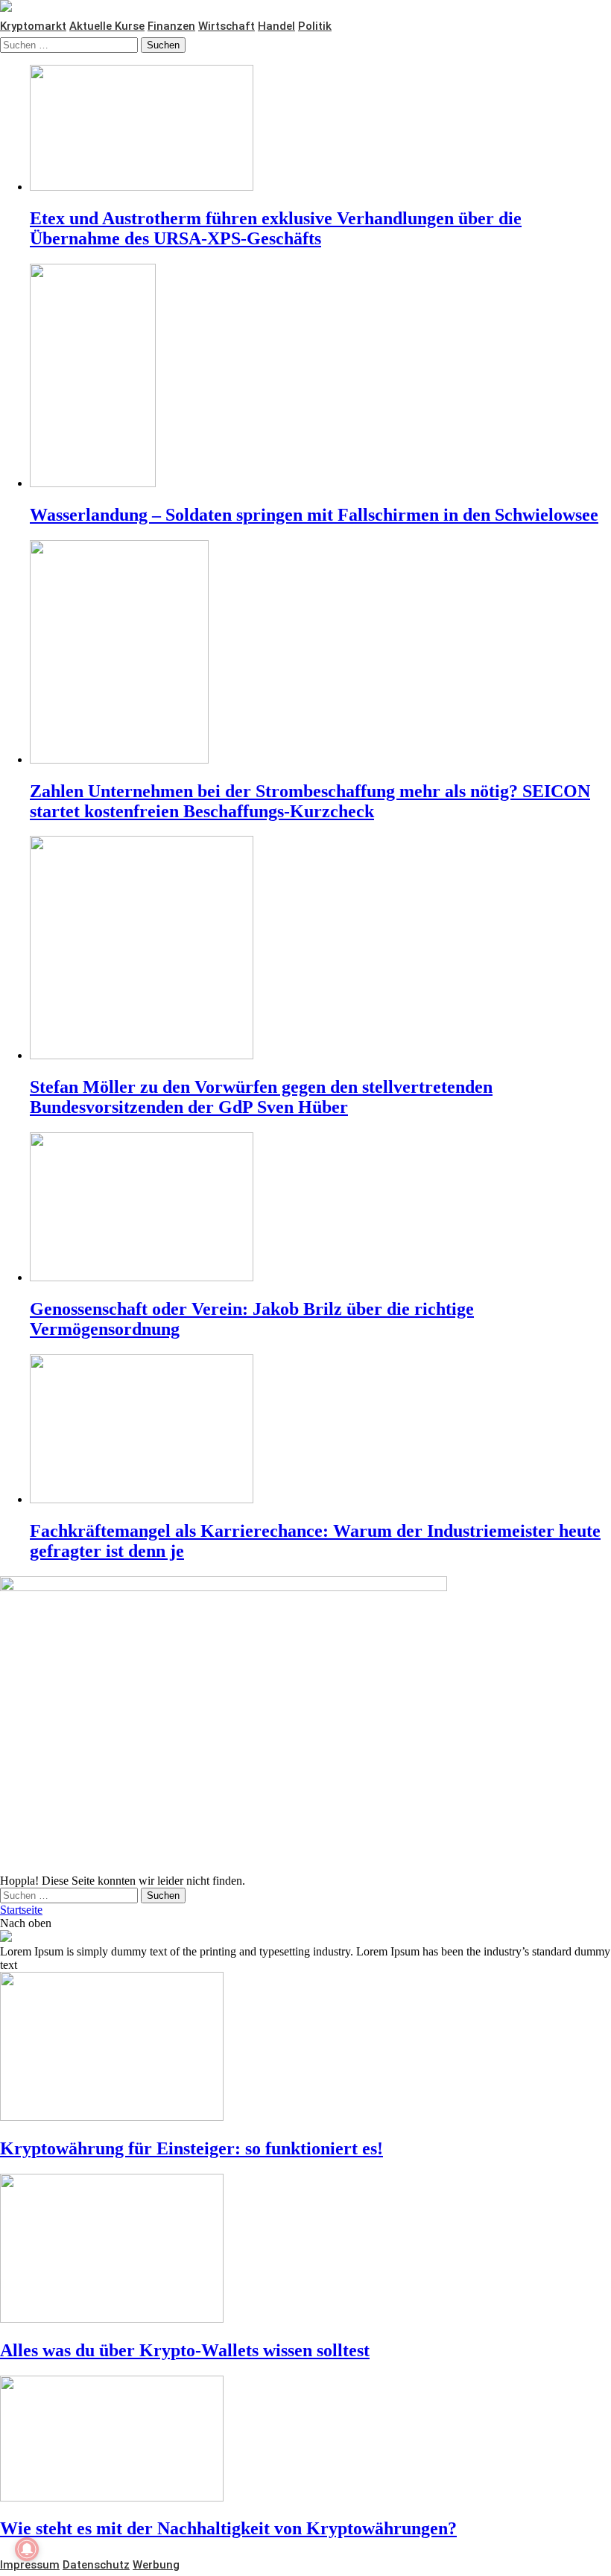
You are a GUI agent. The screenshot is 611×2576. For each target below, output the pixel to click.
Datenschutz (96, 2565)
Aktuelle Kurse (107, 26)
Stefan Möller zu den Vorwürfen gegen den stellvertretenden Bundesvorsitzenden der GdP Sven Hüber (261, 1097)
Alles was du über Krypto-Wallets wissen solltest (185, 2350)
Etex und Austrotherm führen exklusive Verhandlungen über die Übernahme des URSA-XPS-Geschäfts (276, 228)
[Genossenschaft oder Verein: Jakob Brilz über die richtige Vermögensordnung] (320, 1208)
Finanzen (171, 26)
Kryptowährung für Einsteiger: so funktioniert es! (191, 2148)
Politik (315, 26)
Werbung (156, 2565)
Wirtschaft (227, 26)
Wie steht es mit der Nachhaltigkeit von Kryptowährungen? (228, 2528)
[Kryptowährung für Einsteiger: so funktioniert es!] (305, 2048)
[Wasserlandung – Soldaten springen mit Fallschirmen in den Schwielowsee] (320, 377)
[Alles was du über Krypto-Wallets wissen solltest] (305, 2250)
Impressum (30, 2565)
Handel (276, 26)
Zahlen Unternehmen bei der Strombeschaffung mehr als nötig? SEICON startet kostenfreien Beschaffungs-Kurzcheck (310, 801)
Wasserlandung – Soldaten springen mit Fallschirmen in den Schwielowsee (314, 515)
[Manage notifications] (27, 2549)
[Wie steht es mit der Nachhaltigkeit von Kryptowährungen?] (305, 2440)
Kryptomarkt (33, 26)
